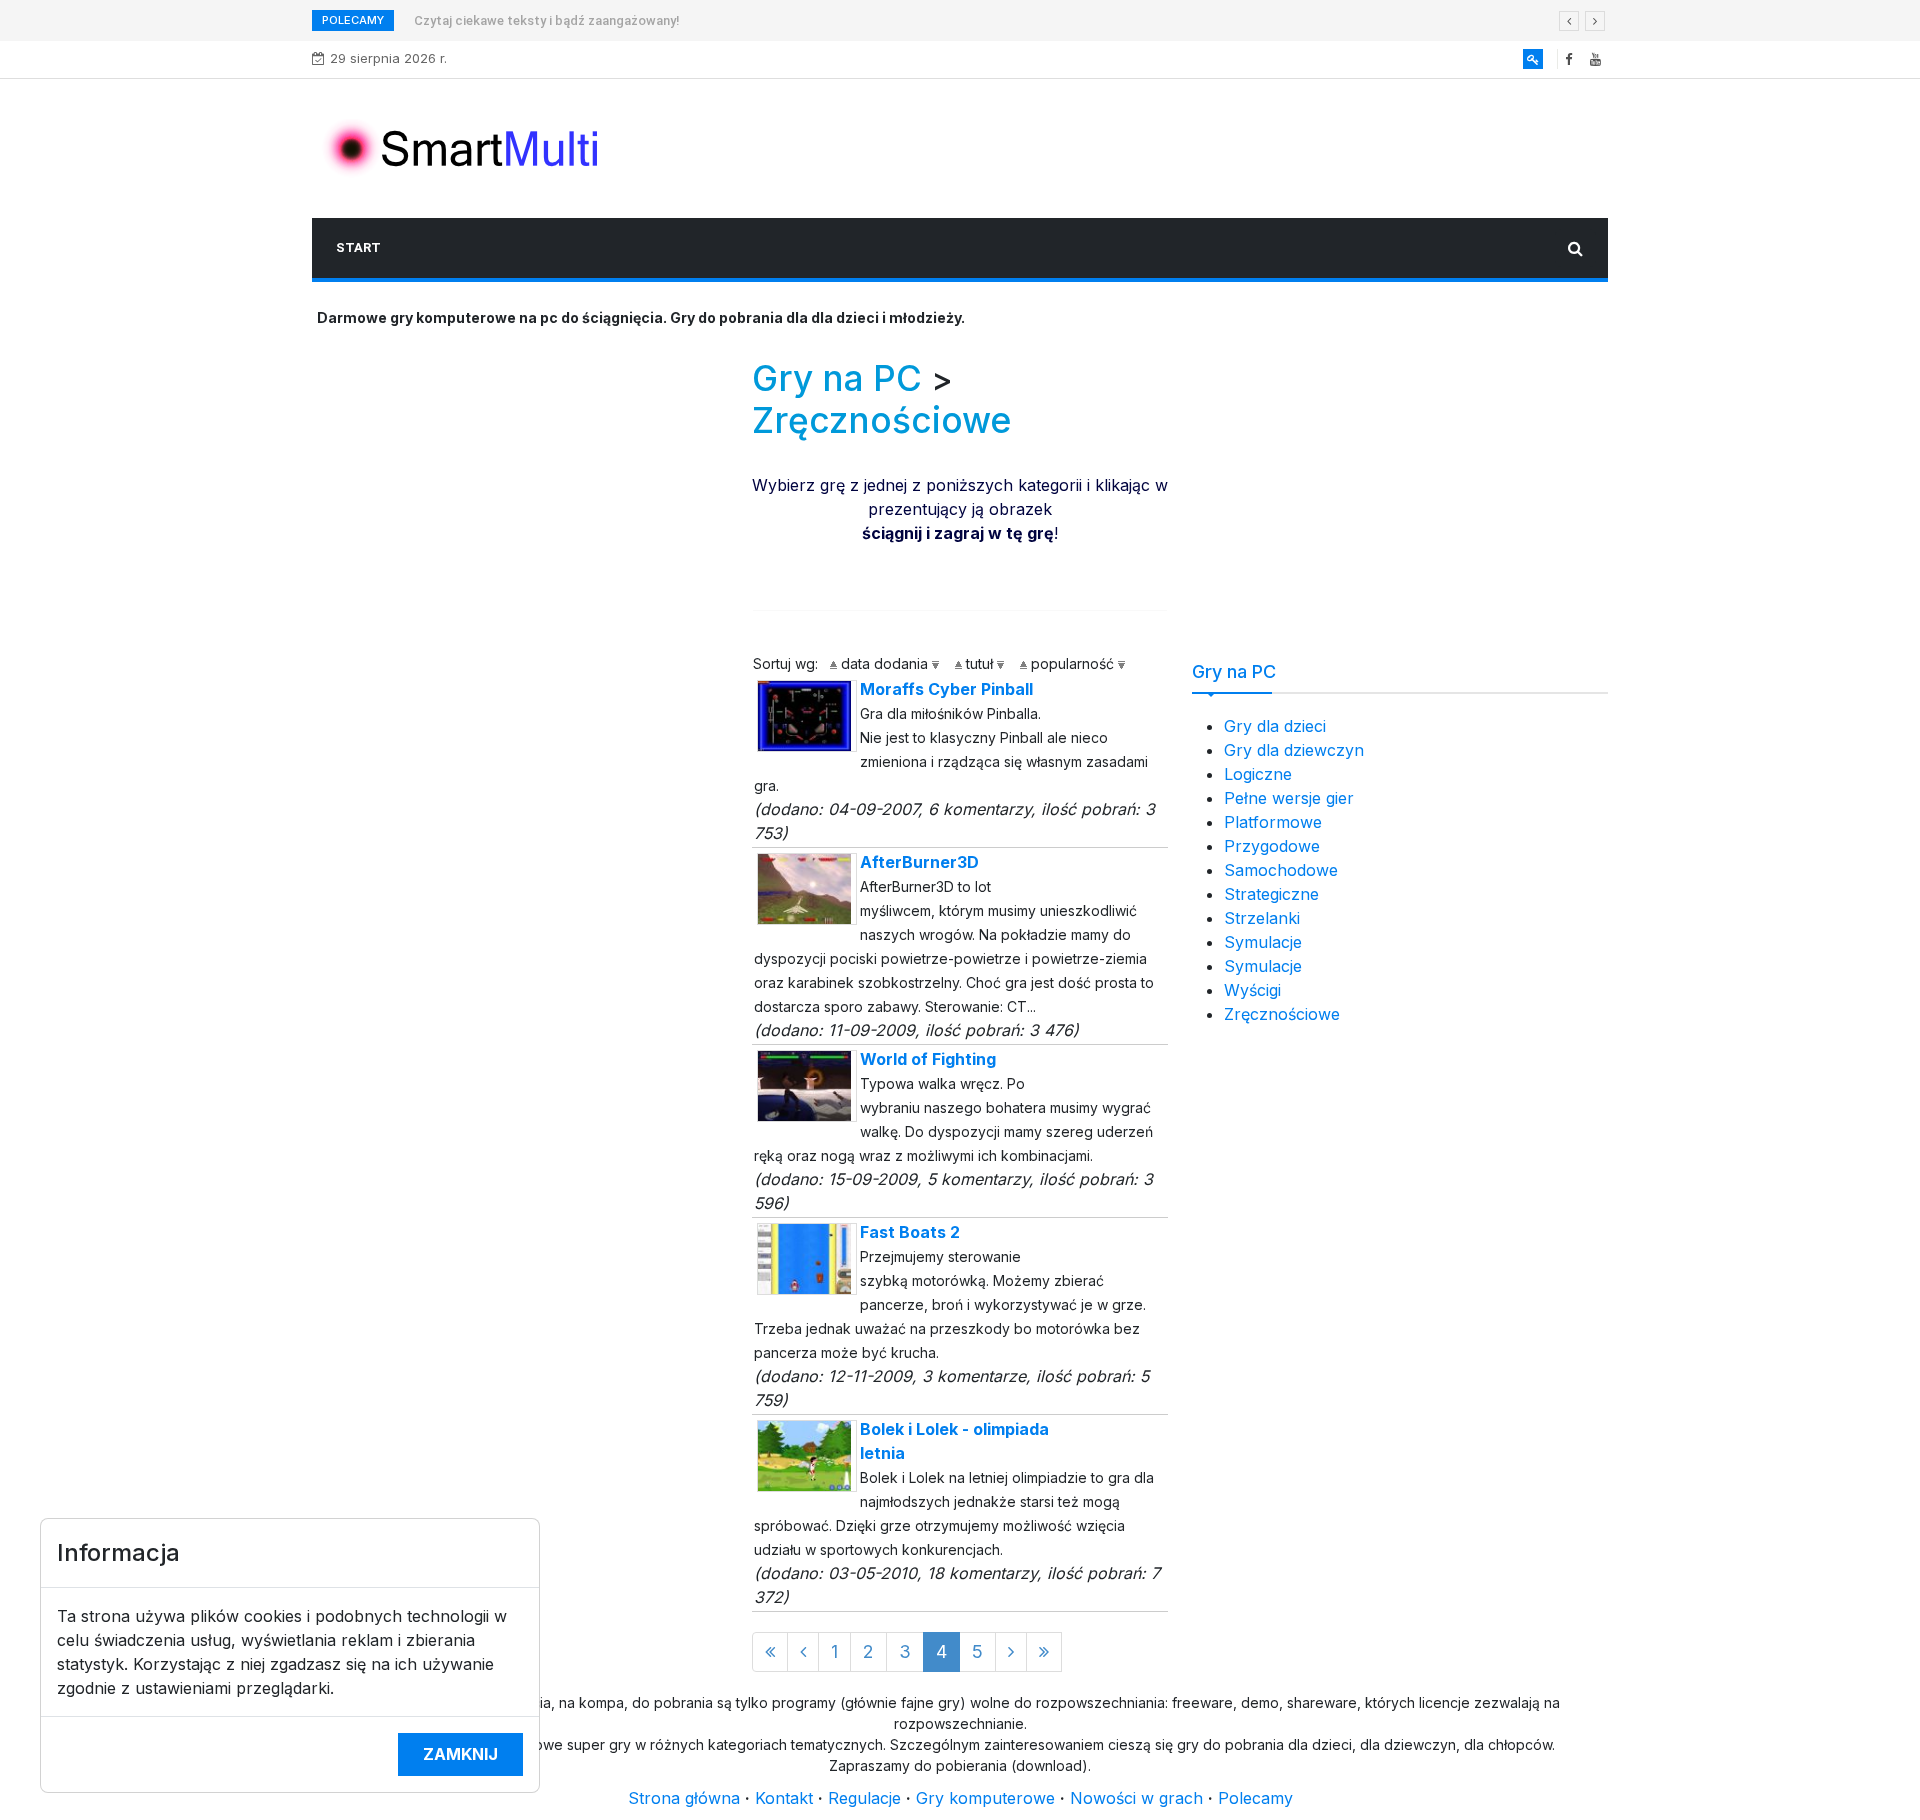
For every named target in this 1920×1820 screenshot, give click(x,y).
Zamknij (460, 1754)
